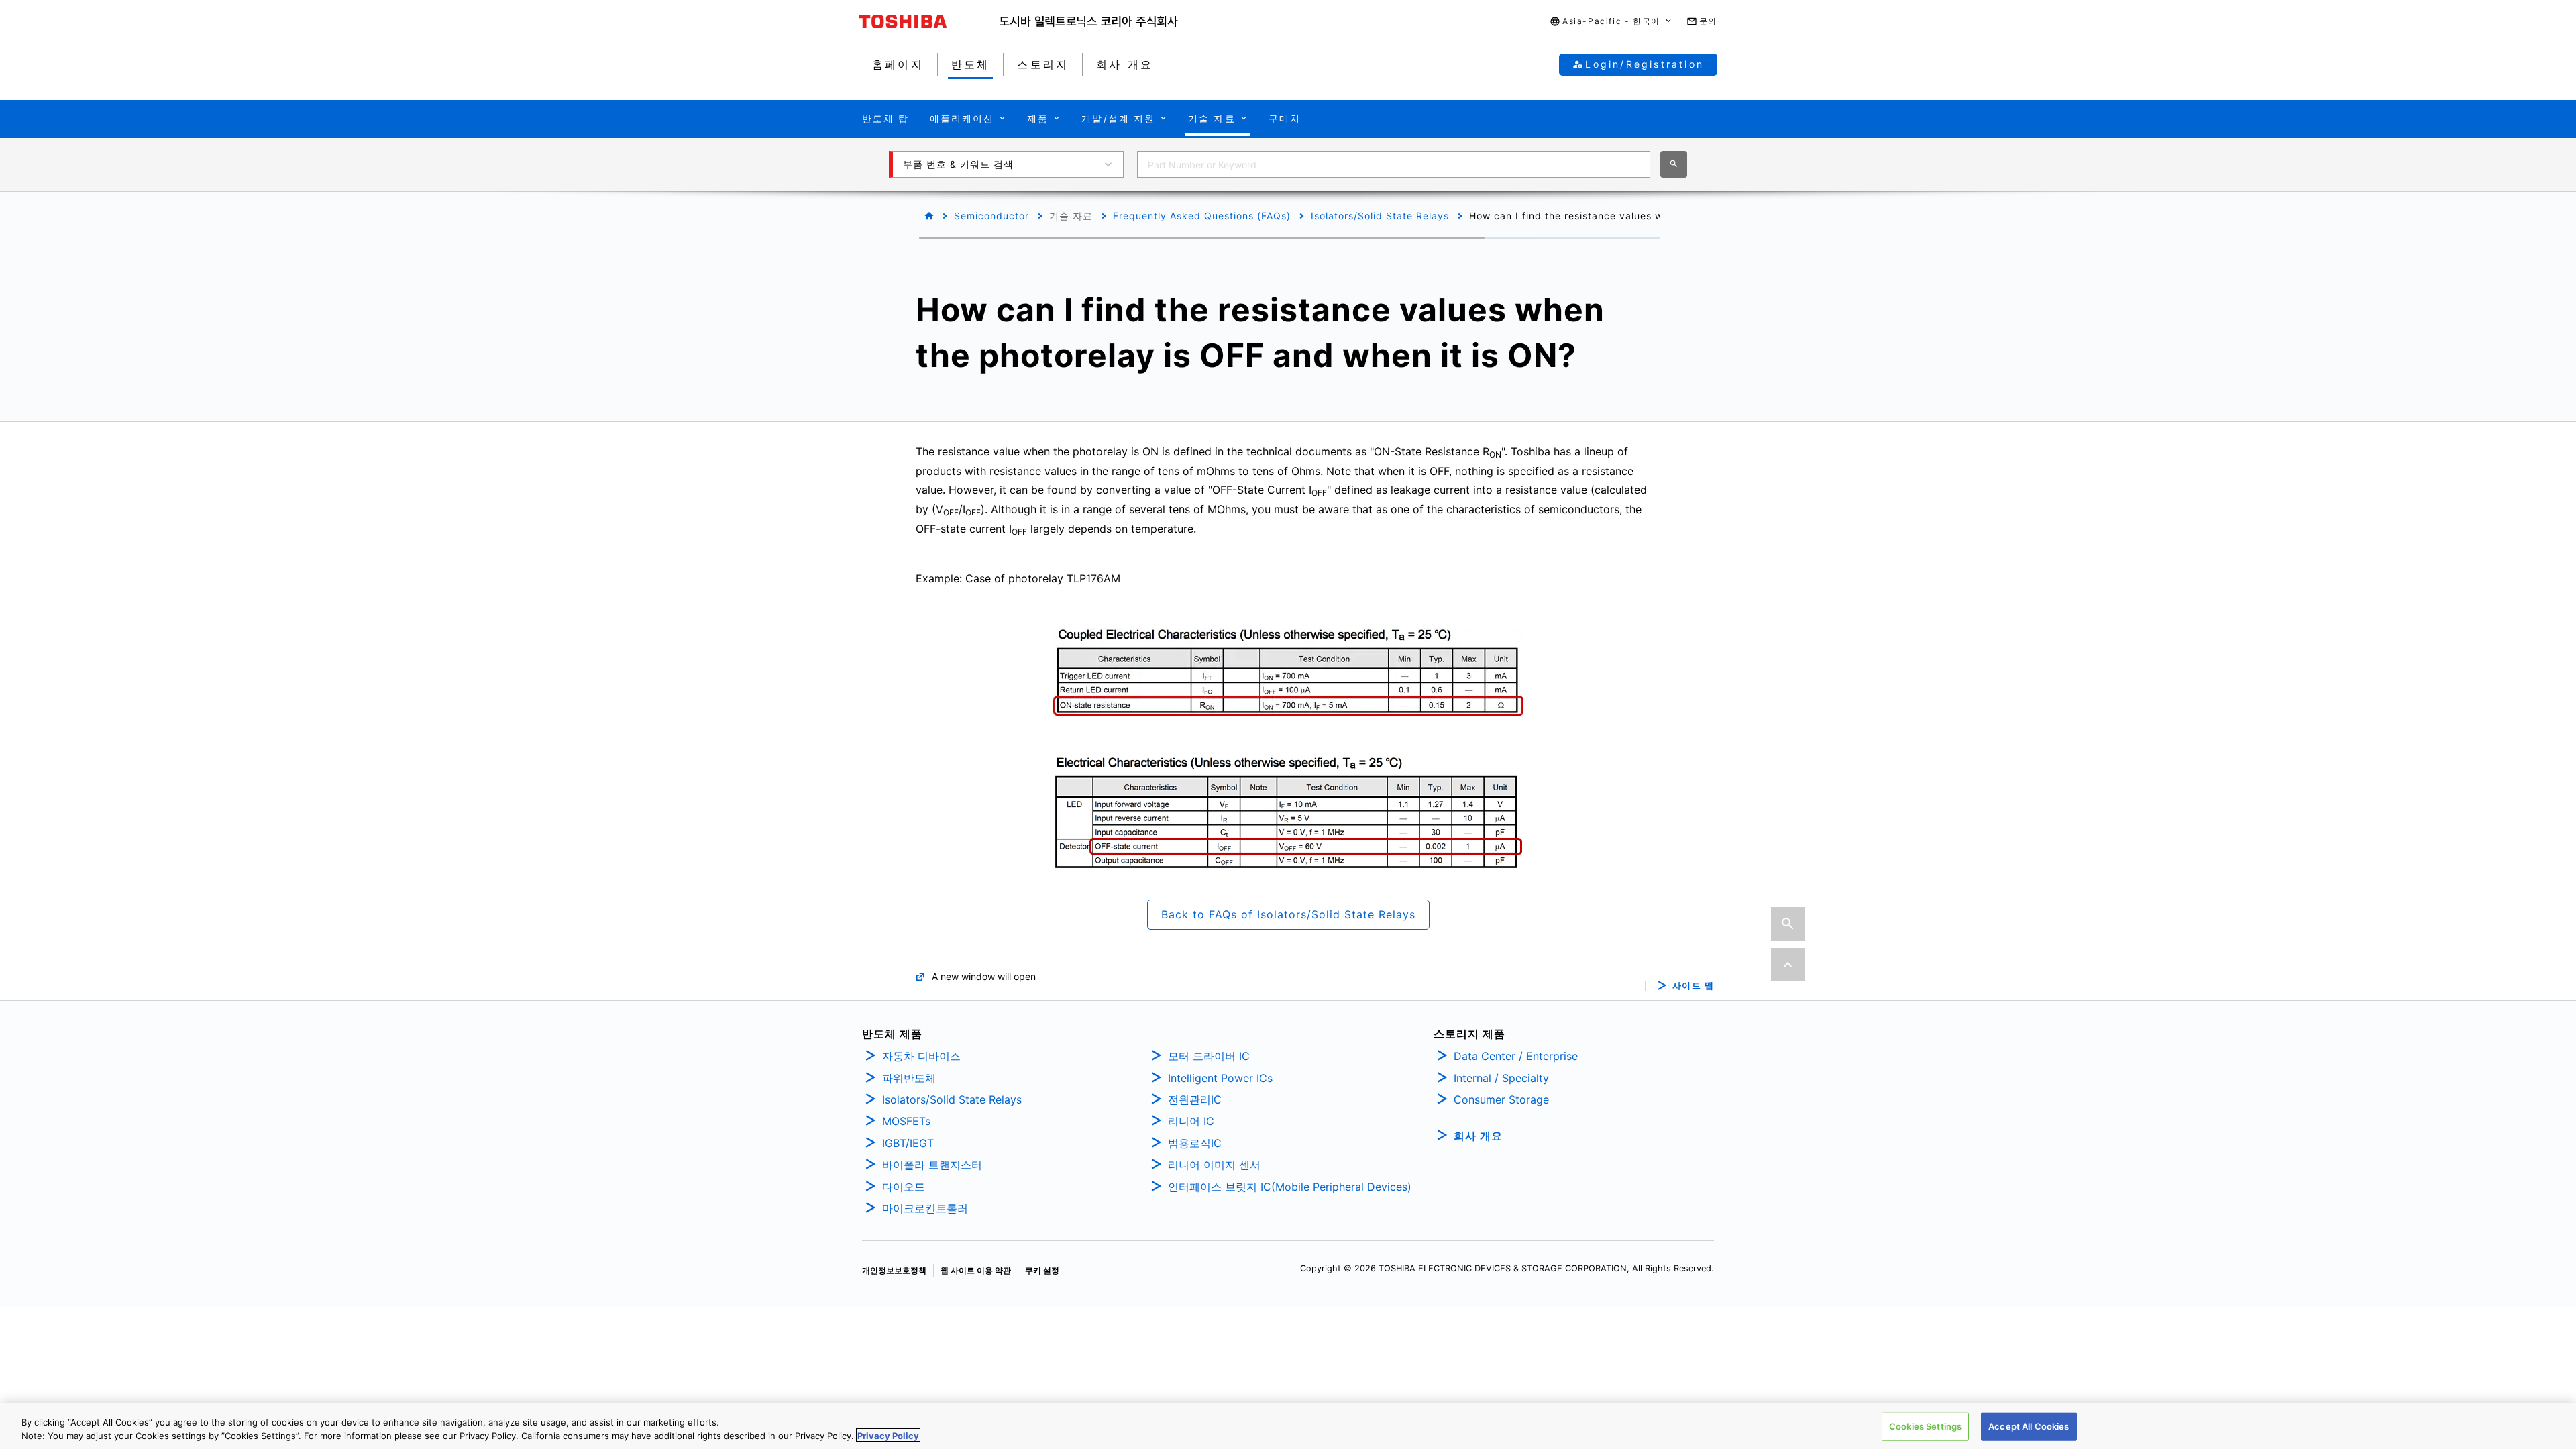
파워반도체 (909, 1078)
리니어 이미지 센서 (1214, 1165)
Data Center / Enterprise (1516, 1056)
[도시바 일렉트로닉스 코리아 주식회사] (1089, 21)
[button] (1611, 22)
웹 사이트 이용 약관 (976, 1270)
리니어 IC (1191, 1121)
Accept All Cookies (2029, 1426)
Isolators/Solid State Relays (1380, 216)
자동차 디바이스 (921, 1056)
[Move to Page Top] (1788, 965)
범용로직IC (1195, 1143)
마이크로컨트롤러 (925, 1208)
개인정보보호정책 (894, 1270)
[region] (1288, 1426)
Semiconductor (991, 216)
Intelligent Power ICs (1220, 1078)
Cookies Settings (1925, 1426)
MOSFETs (906, 1121)
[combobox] (1394, 164)
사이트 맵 (1694, 986)
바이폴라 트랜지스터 (932, 1165)
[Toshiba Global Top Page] (929, 21)
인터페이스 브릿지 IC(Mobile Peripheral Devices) (1290, 1187)
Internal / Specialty (1501, 1078)
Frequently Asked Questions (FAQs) (1202, 216)
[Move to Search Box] (1788, 924)
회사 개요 (1478, 1136)
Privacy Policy (888, 1435)
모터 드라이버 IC (1209, 1056)
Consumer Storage (1501, 1099)
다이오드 (904, 1187)
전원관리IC (1195, 1099)
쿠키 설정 (1042, 1270)
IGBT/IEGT (908, 1143)
